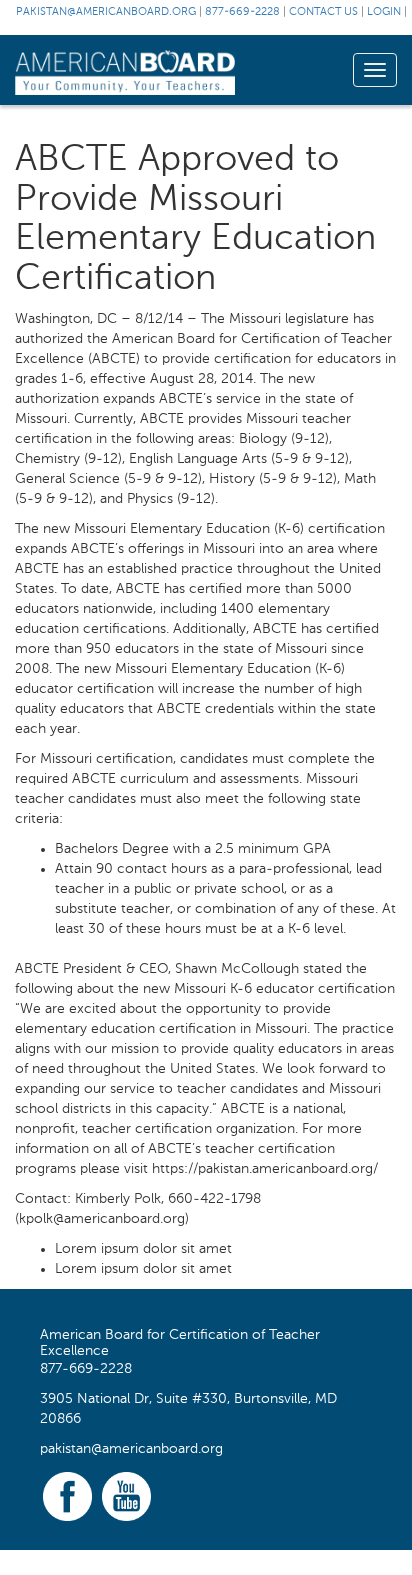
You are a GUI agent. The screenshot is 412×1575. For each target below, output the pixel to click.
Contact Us (323, 12)
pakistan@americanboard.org (106, 12)
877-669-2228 (242, 12)
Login (384, 12)
